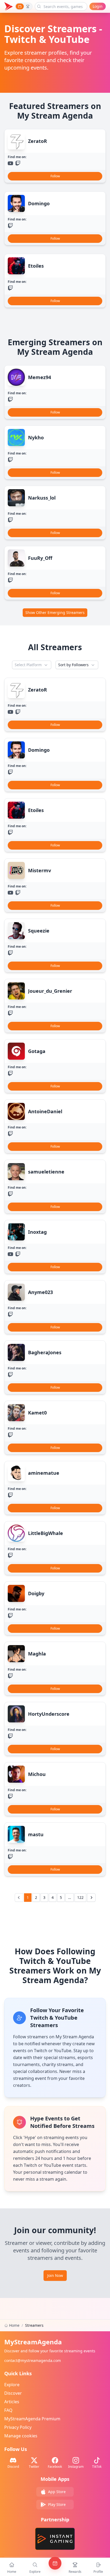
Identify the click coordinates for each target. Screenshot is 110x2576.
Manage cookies (21, 2436)
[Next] (91, 1898)
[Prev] (19, 1898)
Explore (12, 2385)
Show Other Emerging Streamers (55, 612)
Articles (12, 2402)
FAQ (8, 2410)
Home (14, 2325)
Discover (13, 2393)
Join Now (55, 2275)
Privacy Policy (18, 2427)
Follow (55, 176)
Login (98, 6)
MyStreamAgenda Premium (32, 2419)
